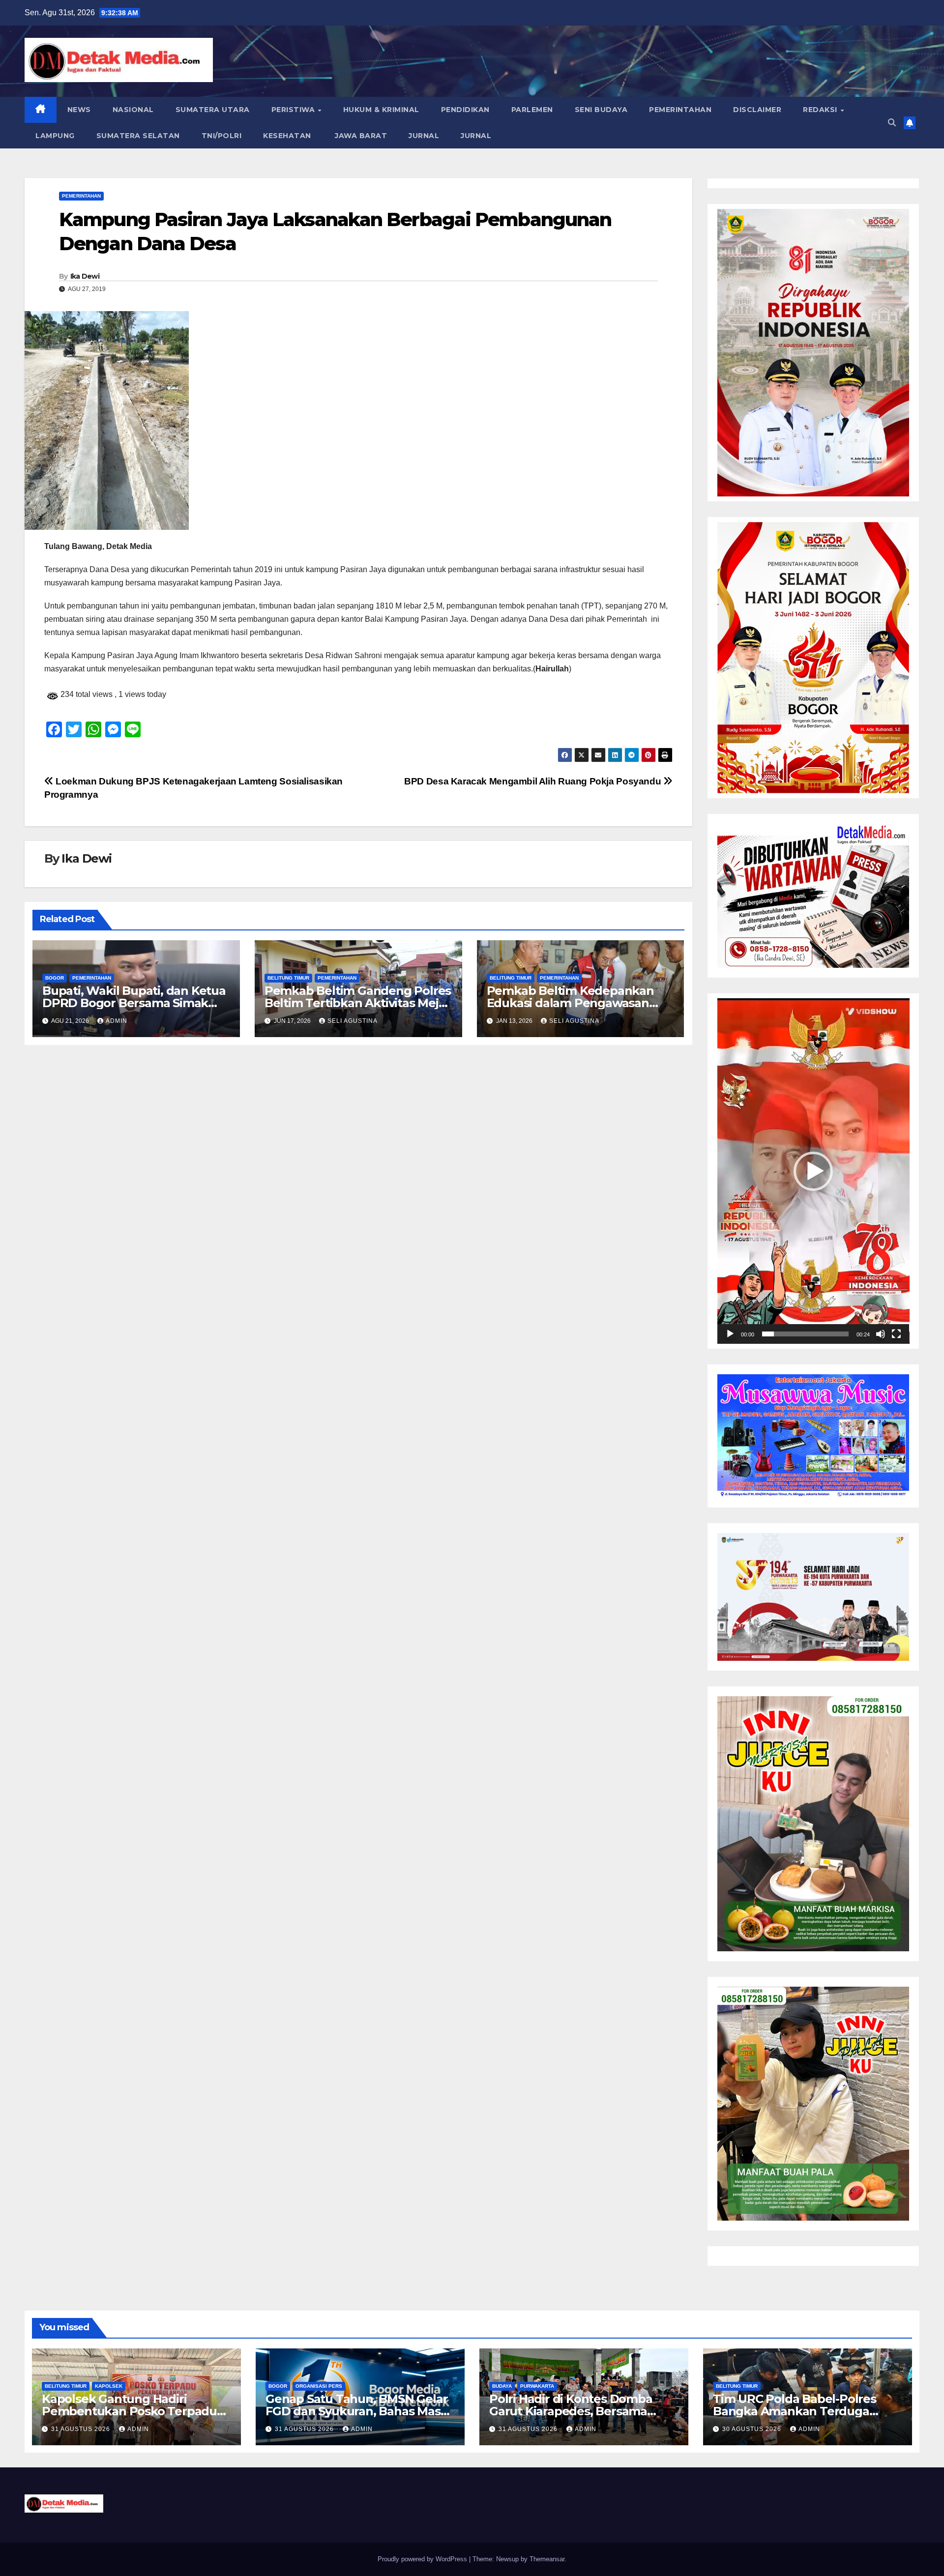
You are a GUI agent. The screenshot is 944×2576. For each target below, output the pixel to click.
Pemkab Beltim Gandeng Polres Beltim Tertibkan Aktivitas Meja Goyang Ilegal (358, 1003)
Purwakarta (537, 2386)
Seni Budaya (601, 110)
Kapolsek (109, 2386)
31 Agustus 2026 (82, 2429)
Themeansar (547, 2559)
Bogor (55, 978)
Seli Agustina (353, 1021)
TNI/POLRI (222, 136)
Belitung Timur (288, 978)
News (79, 110)
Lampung (55, 136)
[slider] (806, 1334)
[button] (892, 123)
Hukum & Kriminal (381, 110)
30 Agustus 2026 (753, 2429)
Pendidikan (465, 110)
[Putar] (730, 1334)
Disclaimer (757, 110)
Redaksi (821, 110)
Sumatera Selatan (138, 136)
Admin (117, 1021)
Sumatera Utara (213, 110)
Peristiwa (294, 110)
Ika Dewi (85, 276)
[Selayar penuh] (896, 1334)
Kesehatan (287, 136)
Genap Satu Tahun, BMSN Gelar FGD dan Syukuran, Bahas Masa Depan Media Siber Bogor (356, 2411)
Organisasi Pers (319, 2386)
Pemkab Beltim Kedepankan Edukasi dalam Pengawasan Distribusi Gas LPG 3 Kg (570, 1003)
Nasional (133, 110)
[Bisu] (881, 1334)
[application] (813, 1171)
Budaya (502, 2386)
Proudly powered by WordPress (423, 2559)
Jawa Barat (360, 136)
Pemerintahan (680, 110)
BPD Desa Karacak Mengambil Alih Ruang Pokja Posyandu (534, 781)
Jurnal (424, 136)
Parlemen (532, 110)
